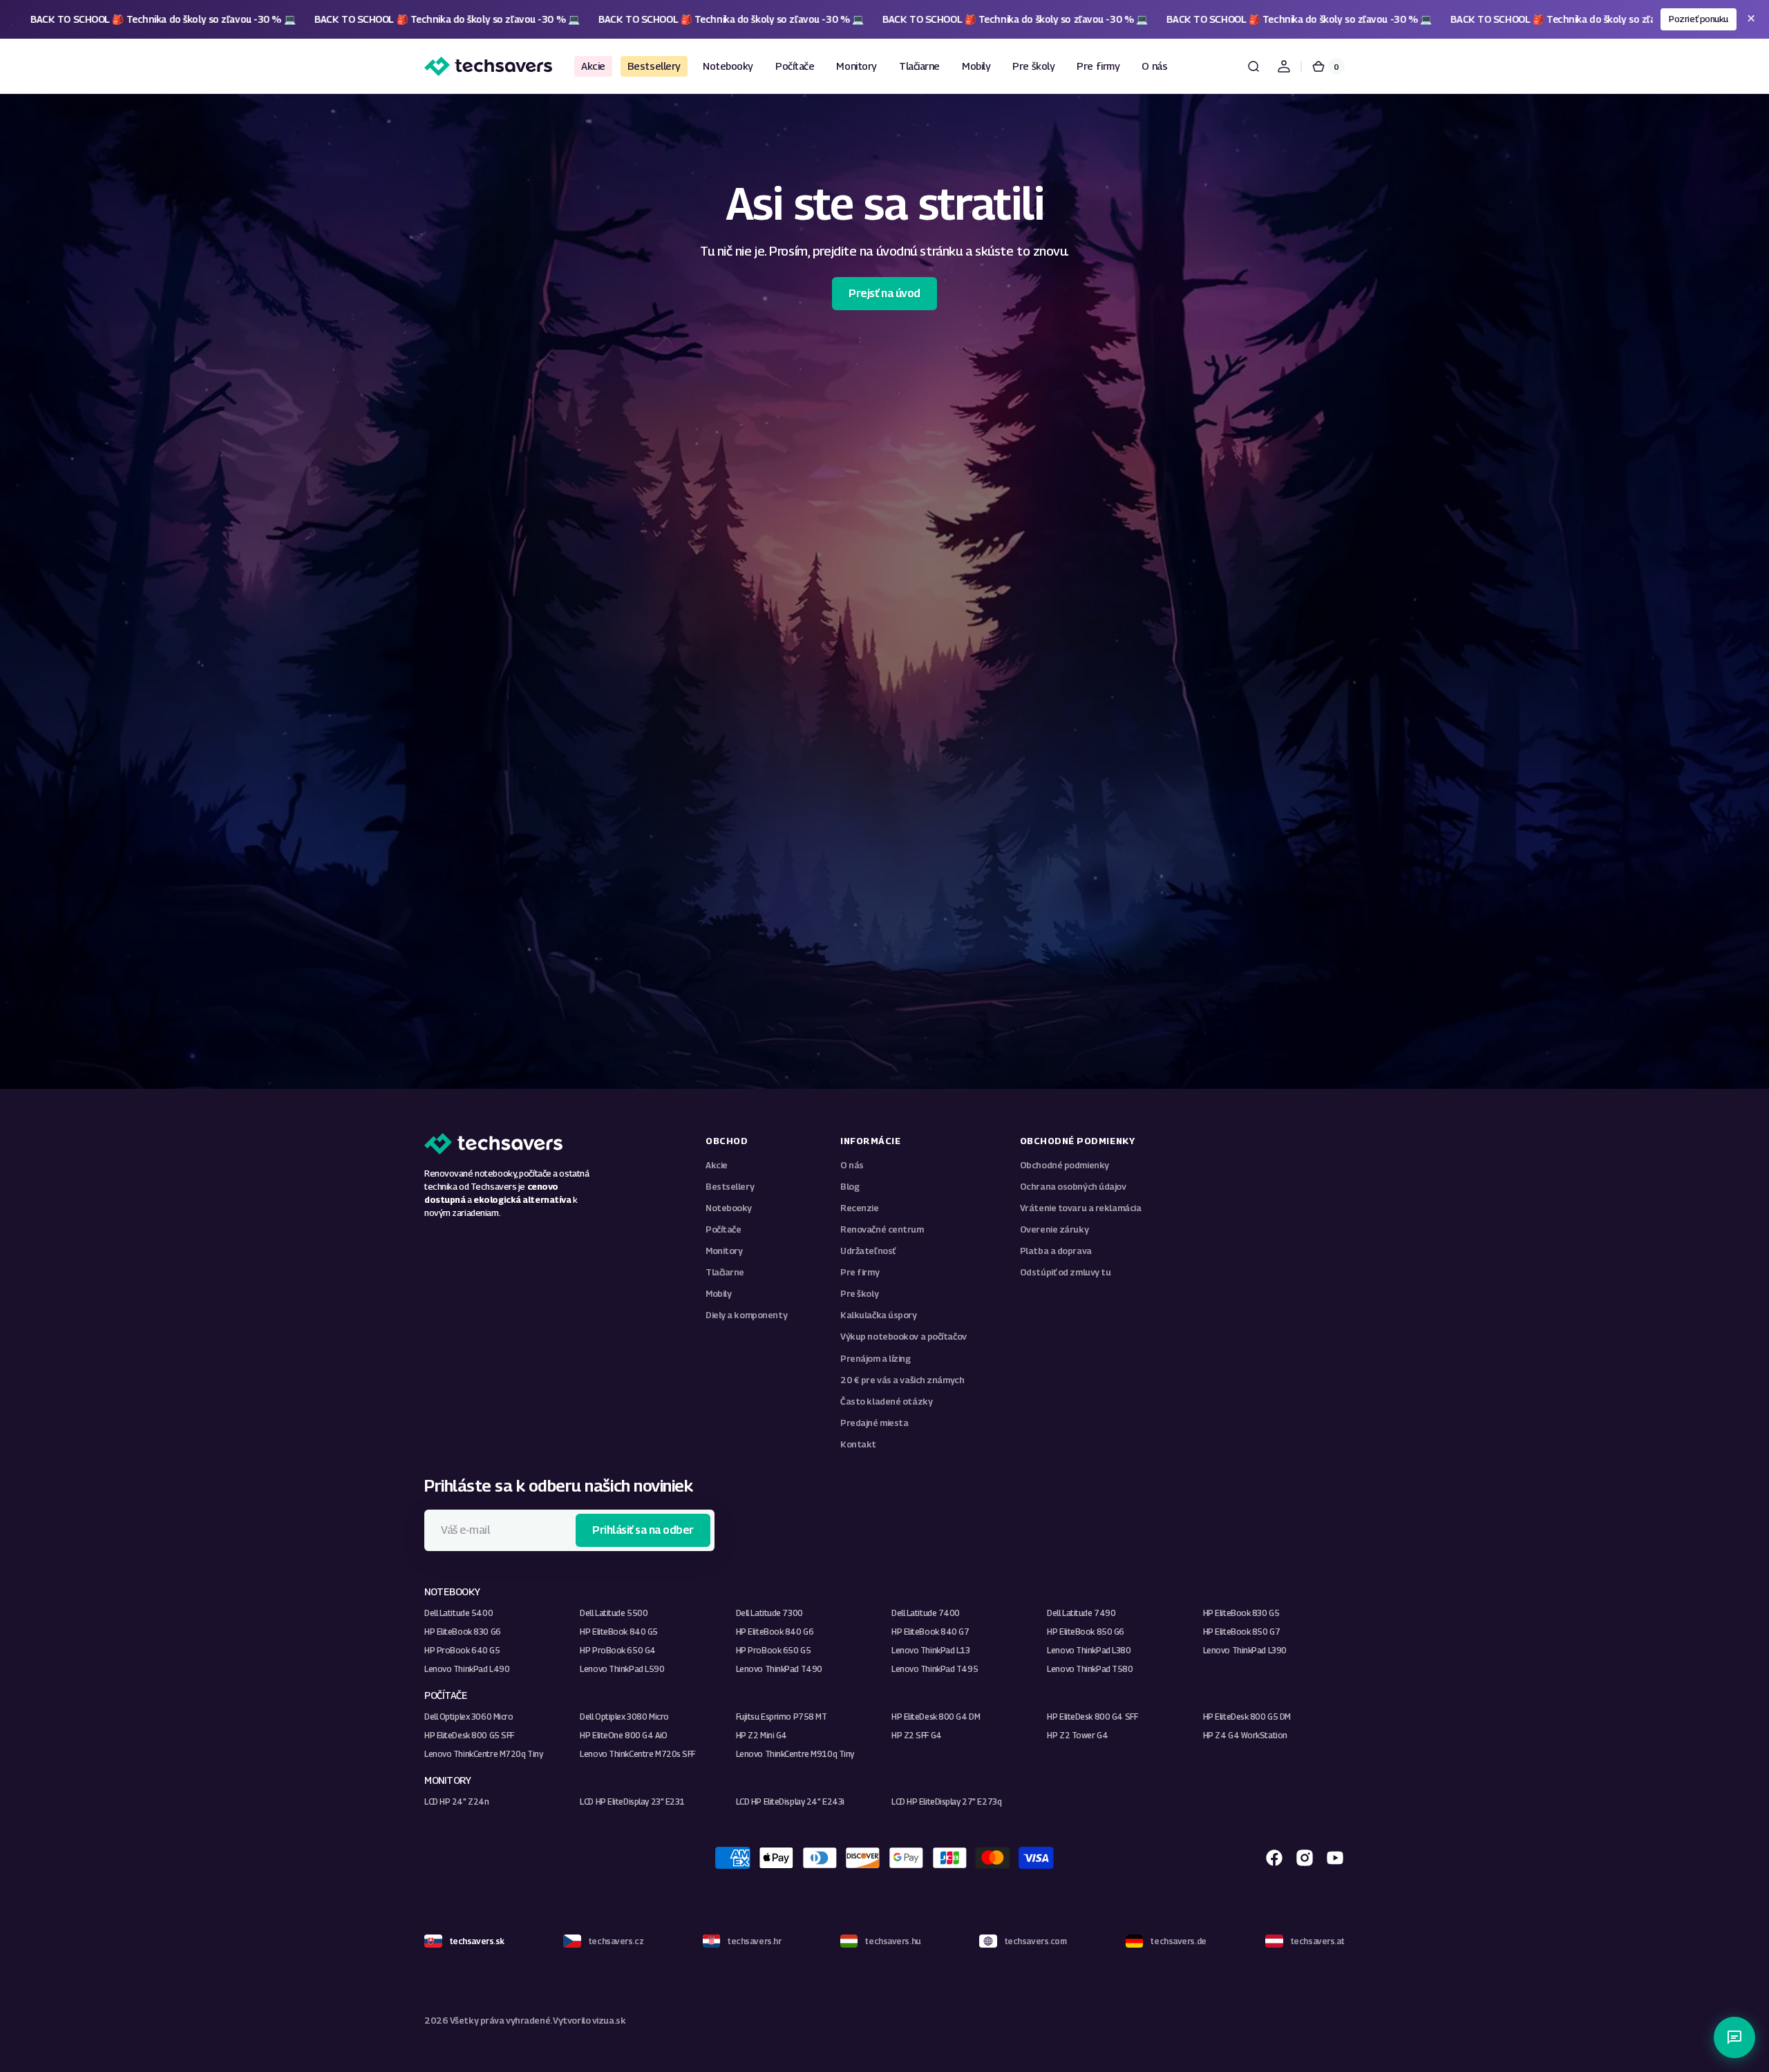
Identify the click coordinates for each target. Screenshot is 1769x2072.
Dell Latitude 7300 (769, 1613)
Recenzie (859, 1208)
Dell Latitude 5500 (614, 1613)
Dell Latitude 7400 (926, 1613)
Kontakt (858, 1444)
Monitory (724, 1251)
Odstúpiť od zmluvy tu (1066, 1272)
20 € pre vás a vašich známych (902, 1380)
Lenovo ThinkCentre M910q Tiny (795, 1754)
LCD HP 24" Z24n (456, 1802)
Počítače (723, 1229)
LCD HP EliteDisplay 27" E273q (946, 1802)
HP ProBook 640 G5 (462, 1650)
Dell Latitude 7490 (1081, 1613)
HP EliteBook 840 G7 (930, 1632)
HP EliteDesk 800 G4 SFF (1092, 1717)
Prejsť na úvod (884, 293)
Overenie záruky (1054, 1229)
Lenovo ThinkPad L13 (931, 1650)
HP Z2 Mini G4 (761, 1735)
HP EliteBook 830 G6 (463, 1632)
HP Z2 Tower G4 (1077, 1735)
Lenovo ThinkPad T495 (935, 1669)
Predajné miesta (874, 1423)
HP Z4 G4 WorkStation (1245, 1735)
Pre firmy (860, 1272)
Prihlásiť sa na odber (643, 1530)
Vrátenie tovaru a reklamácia (1081, 1208)
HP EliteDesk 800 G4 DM (936, 1717)
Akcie (717, 1165)
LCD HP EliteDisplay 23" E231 (632, 1802)
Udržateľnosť (868, 1251)
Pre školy (859, 1294)
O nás (852, 1165)
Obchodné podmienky (1065, 1165)
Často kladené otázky (886, 1401)
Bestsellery (730, 1187)
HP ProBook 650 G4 (618, 1650)
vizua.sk (609, 2021)
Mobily (718, 1294)
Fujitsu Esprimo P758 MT (782, 1717)
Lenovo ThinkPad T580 (1090, 1669)
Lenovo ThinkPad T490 (779, 1669)
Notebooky (729, 1208)
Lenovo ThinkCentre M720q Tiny (483, 1754)
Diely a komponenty (746, 1315)
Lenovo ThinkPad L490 (467, 1669)
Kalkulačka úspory (879, 1315)
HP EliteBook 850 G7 (1242, 1632)
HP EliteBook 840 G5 (619, 1632)
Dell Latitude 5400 (458, 1613)
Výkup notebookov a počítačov (904, 1337)
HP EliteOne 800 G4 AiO (623, 1735)
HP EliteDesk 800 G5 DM (1247, 1717)
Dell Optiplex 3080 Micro (624, 1717)
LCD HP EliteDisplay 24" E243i (790, 1802)
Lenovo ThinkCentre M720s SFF (637, 1754)
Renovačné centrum (882, 1229)
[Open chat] (1734, 2037)
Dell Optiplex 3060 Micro (469, 1717)
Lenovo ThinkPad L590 (622, 1669)
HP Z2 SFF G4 (917, 1735)
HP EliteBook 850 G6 (1086, 1632)
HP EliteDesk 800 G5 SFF (469, 1735)
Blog (850, 1187)
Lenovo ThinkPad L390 (1245, 1650)
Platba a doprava (1056, 1251)
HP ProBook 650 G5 (774, 1650)
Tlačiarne (725, 1272)
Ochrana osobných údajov (1073, 1187)
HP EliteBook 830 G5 (1241, 1613)
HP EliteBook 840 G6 (775, 1632)
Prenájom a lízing (876, 1359)
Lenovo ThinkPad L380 (1089, 1650)
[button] (1254, 66)
